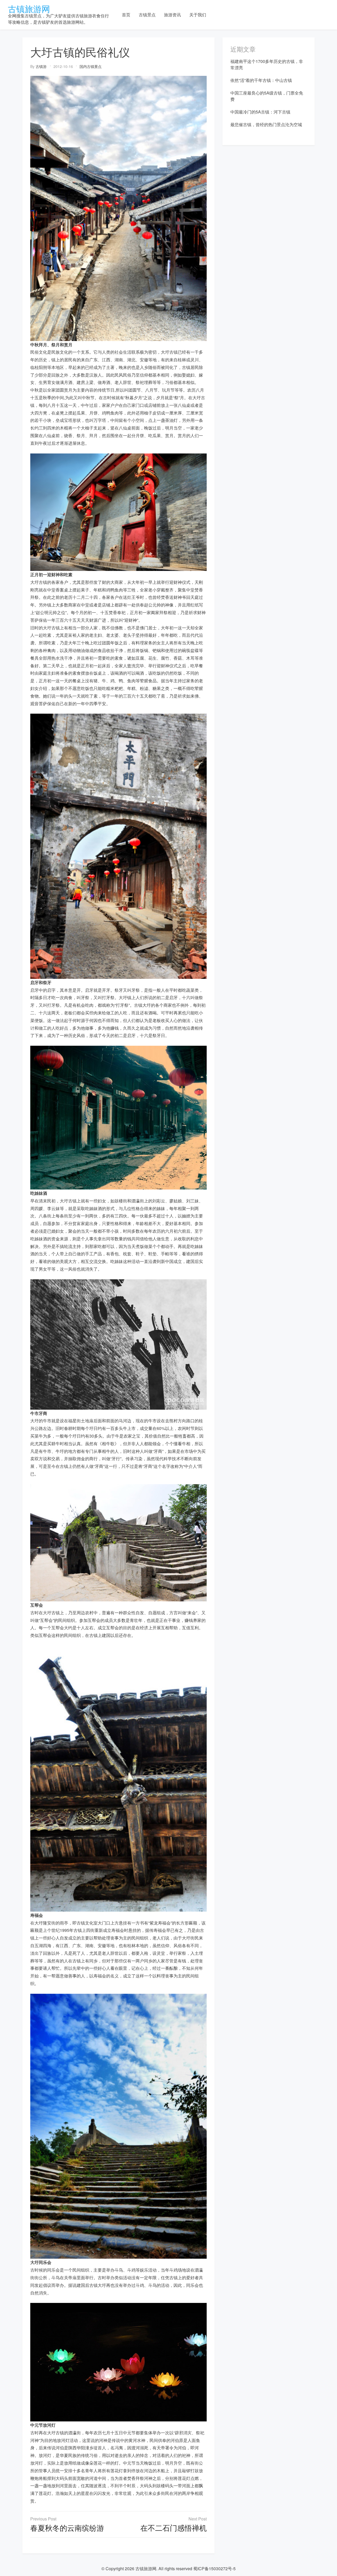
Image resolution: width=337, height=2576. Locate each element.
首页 (126, 15)
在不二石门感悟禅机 (174, 2528)
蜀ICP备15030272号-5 (214, 2568)
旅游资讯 (172, 15)
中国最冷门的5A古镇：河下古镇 (260, 112)
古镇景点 (147, 15)
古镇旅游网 (29, 8)
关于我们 (198, 15)
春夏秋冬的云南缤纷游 (67, 2528)
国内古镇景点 (91, 66)
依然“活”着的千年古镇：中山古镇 (261, 80)
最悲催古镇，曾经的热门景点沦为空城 (266, 124)
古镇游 (41, 66)
